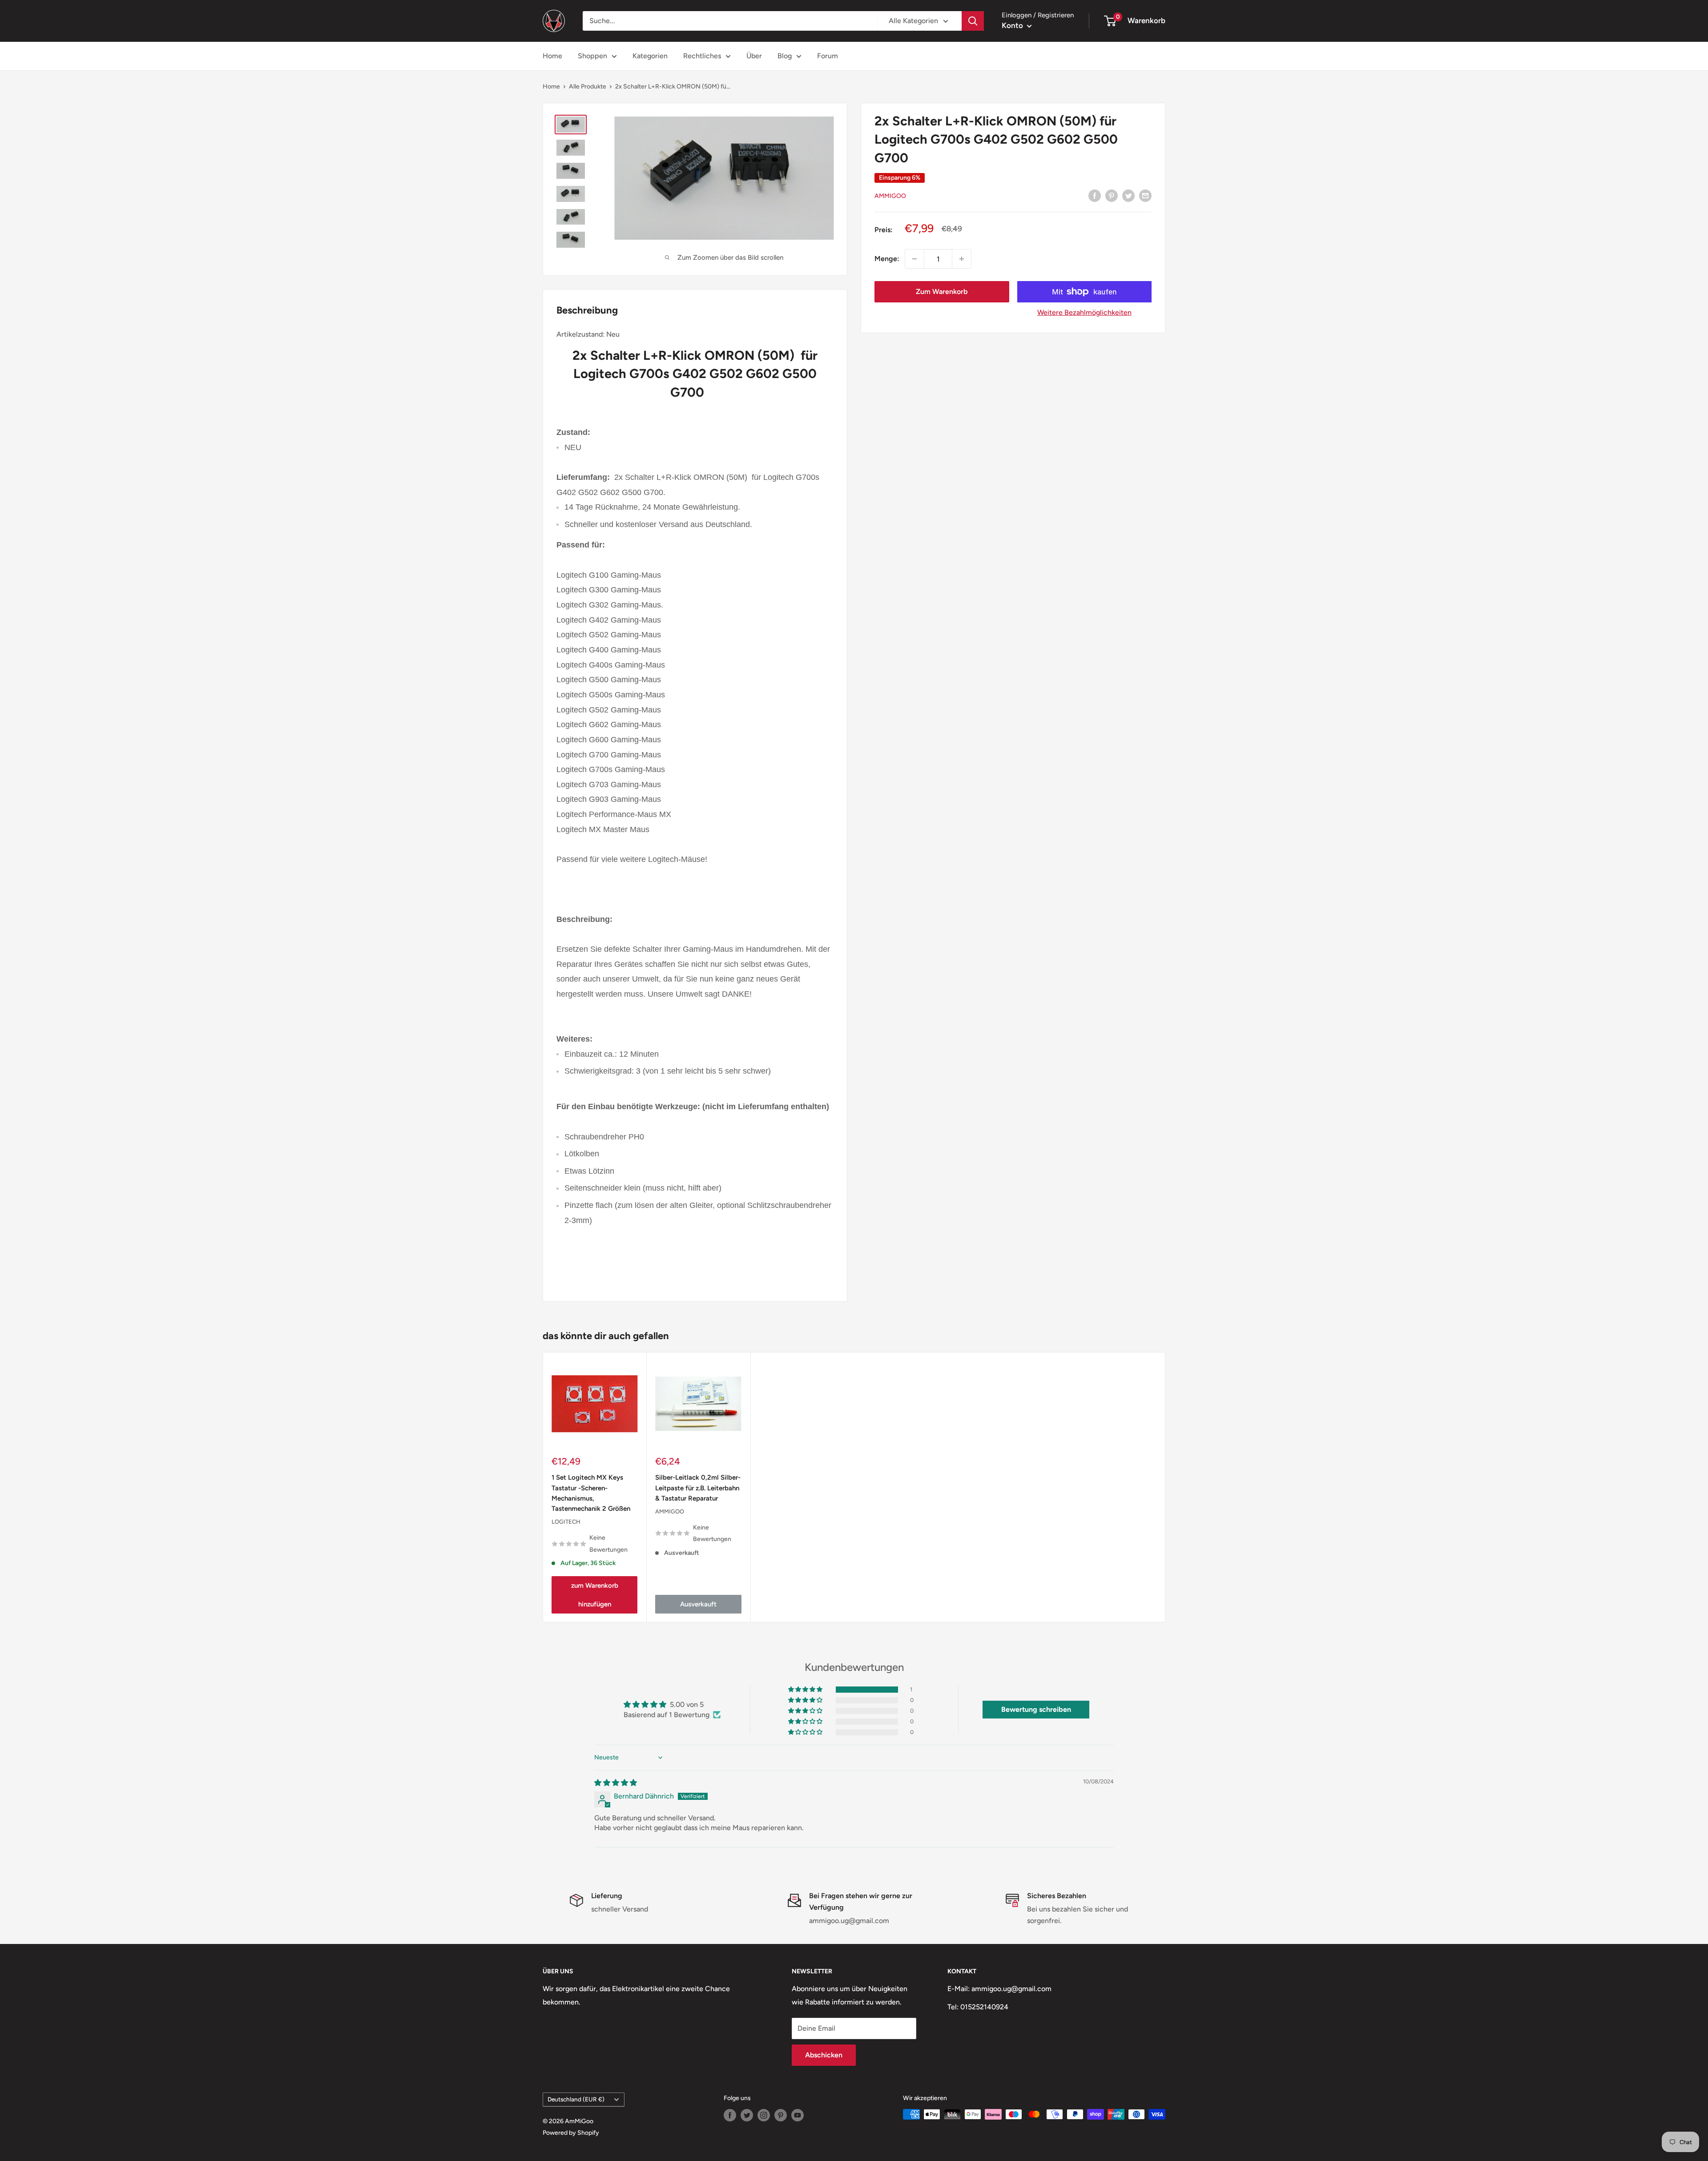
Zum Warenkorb (942, 292)
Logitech (566, 1522)
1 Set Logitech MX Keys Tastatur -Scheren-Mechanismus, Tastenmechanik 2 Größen (591, 1493)
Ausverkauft (698, 1604)
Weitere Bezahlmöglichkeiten (1084, 312)
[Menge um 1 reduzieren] (914, 259)
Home (552, 56)
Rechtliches (702, 56)
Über (754, 56)
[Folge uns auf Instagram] (764, 2115)
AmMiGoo (890, 196)
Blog (785, 56)
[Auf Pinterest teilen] (1112, 195)
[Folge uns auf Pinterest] (781, 2115)
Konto (1013, 25)
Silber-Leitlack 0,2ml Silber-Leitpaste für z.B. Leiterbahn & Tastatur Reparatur (698, 1488)
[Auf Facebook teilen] (1095, 195)
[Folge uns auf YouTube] (798, 2115)
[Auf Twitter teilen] (1128, 195)
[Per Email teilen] (1145, 195)
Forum (828, 56)
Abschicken (824, 2055)
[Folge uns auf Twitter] (747, 2115)
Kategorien (650, 56)
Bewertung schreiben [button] (1036, 1709)
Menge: (887, 259)
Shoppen (592, 56)
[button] (806, 1690)
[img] (616, 1783)
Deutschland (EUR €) (576, 2099)
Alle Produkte (588, 87)
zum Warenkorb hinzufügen (595, 1595)
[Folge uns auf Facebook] (730, 2115)
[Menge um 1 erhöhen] (962, 259)
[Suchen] (973, 21)
